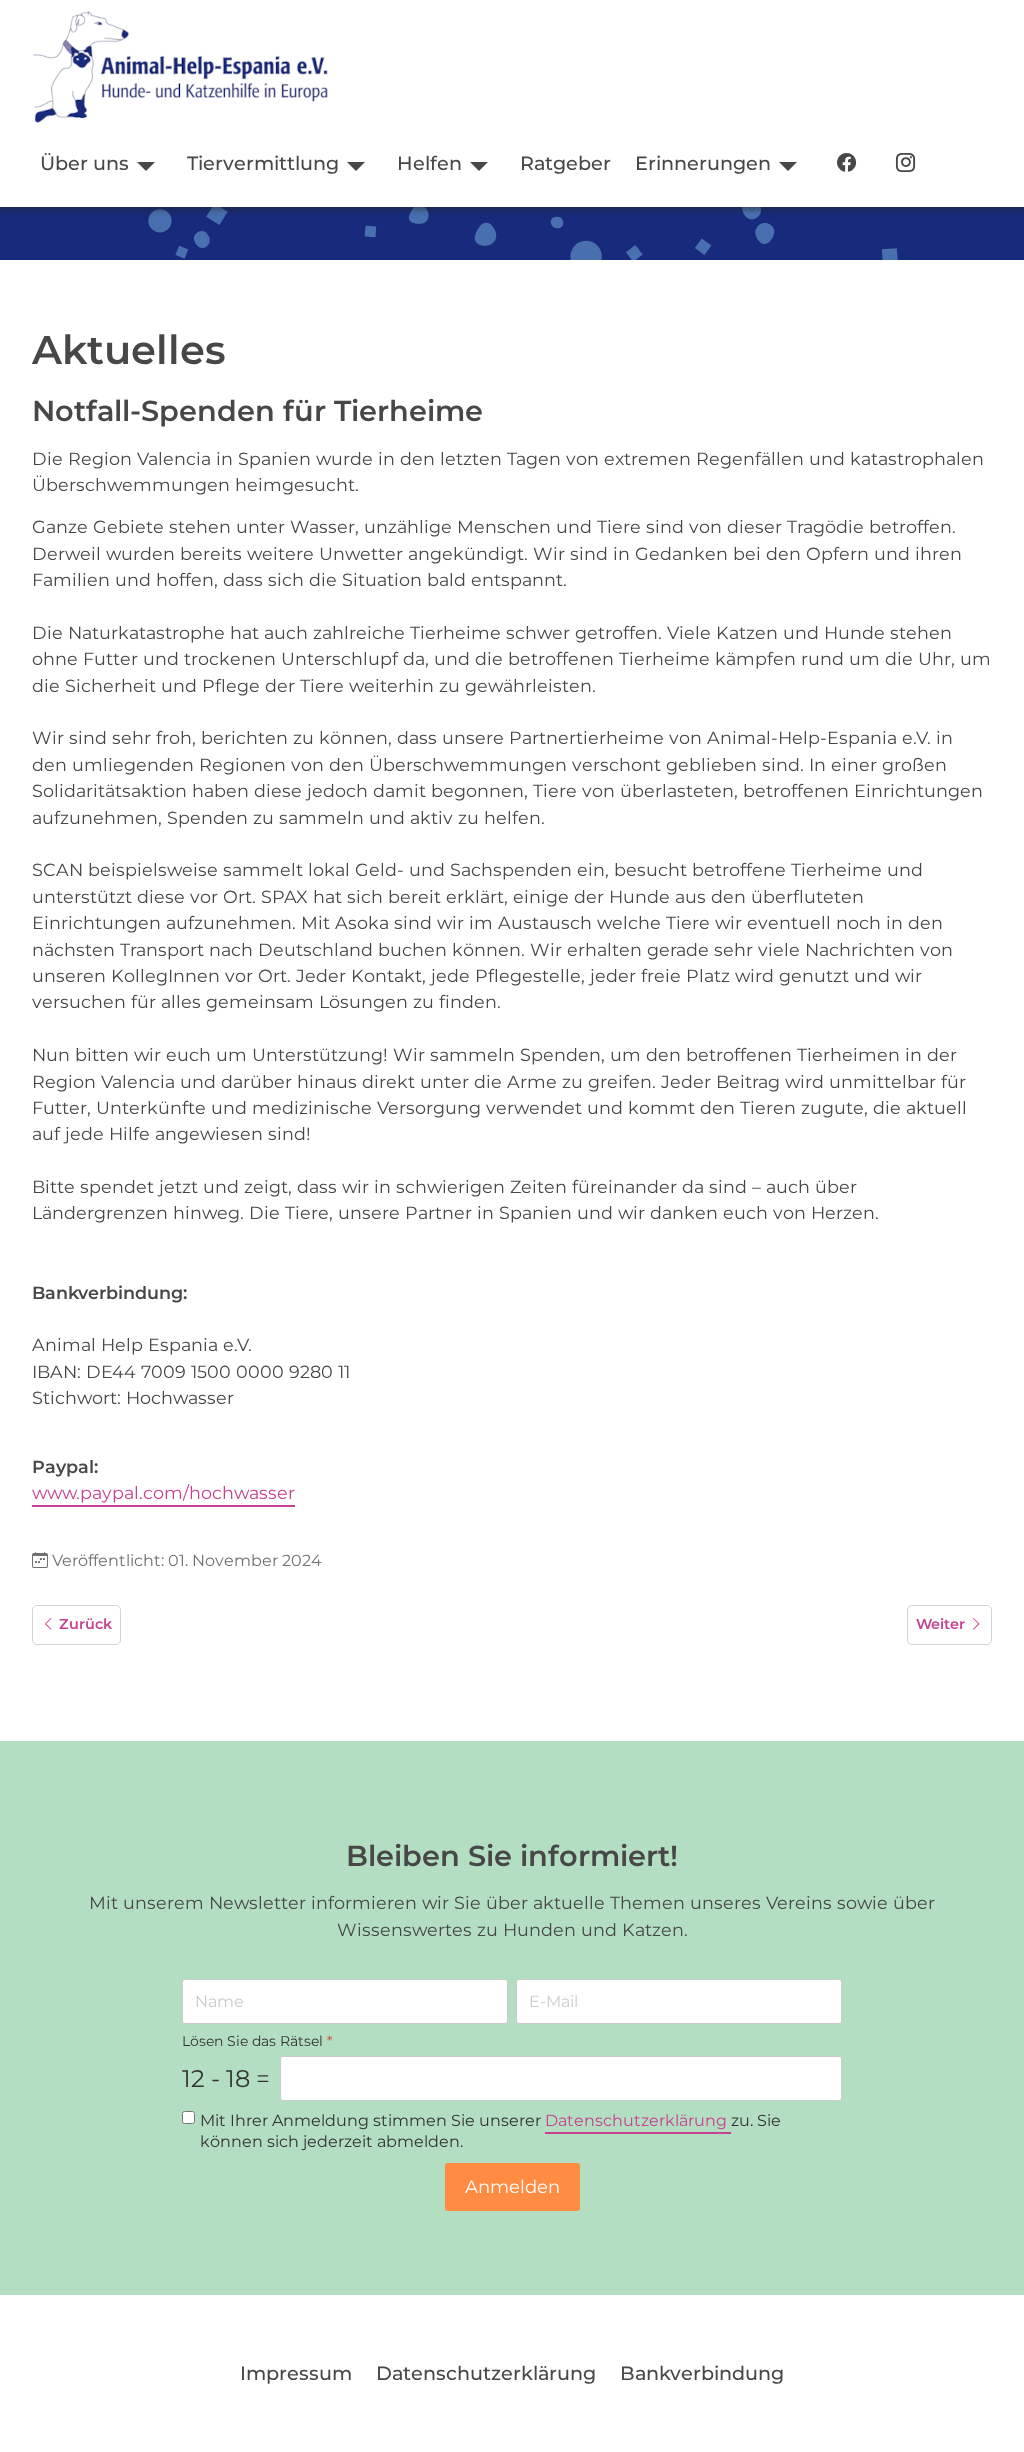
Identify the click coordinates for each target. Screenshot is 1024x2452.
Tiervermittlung (263, 163)
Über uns (84, 163)
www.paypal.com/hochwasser (163, 1492)
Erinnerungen (703, 163)
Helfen (429, 163)
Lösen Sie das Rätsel (257, 2041)
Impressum (296, 2373)
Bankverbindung (702, 2373)
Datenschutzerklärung (638, 2120)
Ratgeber (565, 163)
